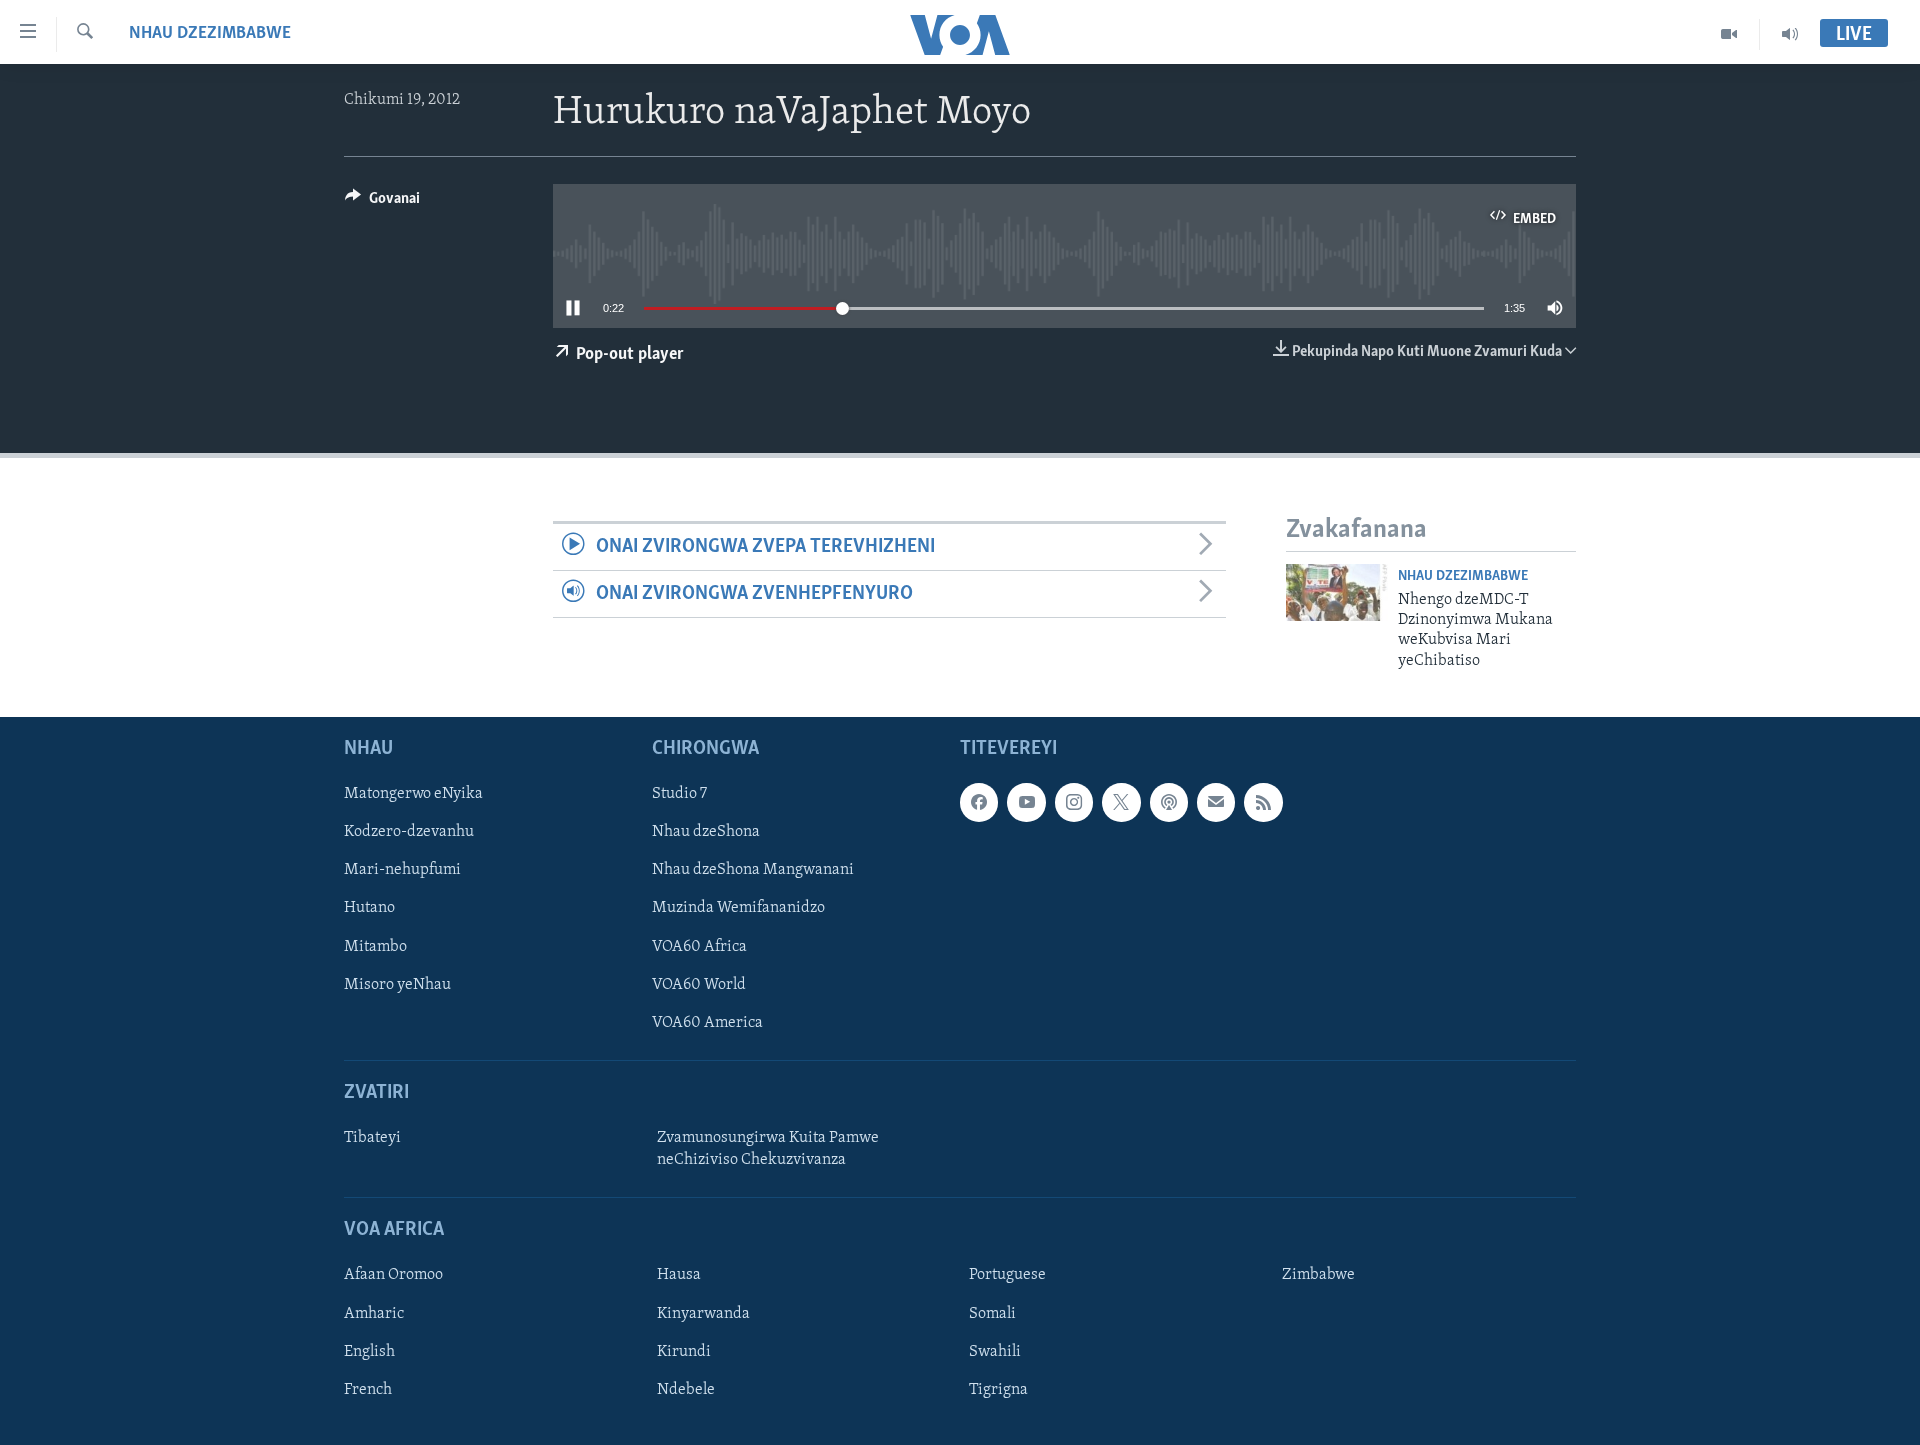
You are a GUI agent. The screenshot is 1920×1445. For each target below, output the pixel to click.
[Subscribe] (1216, 803)
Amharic (374, 1314)
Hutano (369, 909)
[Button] (382, 203)
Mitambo (375, 947)
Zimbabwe (1318, 1276)
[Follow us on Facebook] (979, 803)
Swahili (995, 1352)
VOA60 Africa (699, 947)
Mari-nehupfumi (402, 871)
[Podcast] (1169, 803)
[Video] (1729, 34)
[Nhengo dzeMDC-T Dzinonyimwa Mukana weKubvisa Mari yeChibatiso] (1337, 592)
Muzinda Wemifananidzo (738, 909)
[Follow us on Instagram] (1074, 803)
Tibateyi (372, 1138)
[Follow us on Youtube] (1026, 803)
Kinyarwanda (703, 1314)
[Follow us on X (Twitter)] (1121, 803)
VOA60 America (707, 1023)
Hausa (679, 1276)
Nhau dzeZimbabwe (210, 34)
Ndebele (686, 1390)
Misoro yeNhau (397, 985)
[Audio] (1790, 34)
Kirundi (684, 1352)
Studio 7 (679, 795)
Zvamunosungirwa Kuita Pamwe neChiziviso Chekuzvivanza (768, 1149)
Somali (992, 1314)
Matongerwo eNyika (413, 795)
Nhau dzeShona (706, 833)
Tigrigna (998, 1390)
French (368, 1390)
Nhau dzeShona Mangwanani (753, 871)
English (369, 1352)
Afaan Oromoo (393, 1276)
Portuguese (1007, 1276)
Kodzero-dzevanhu (409, 833)
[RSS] (1263, 803)
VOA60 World (699, 985)
